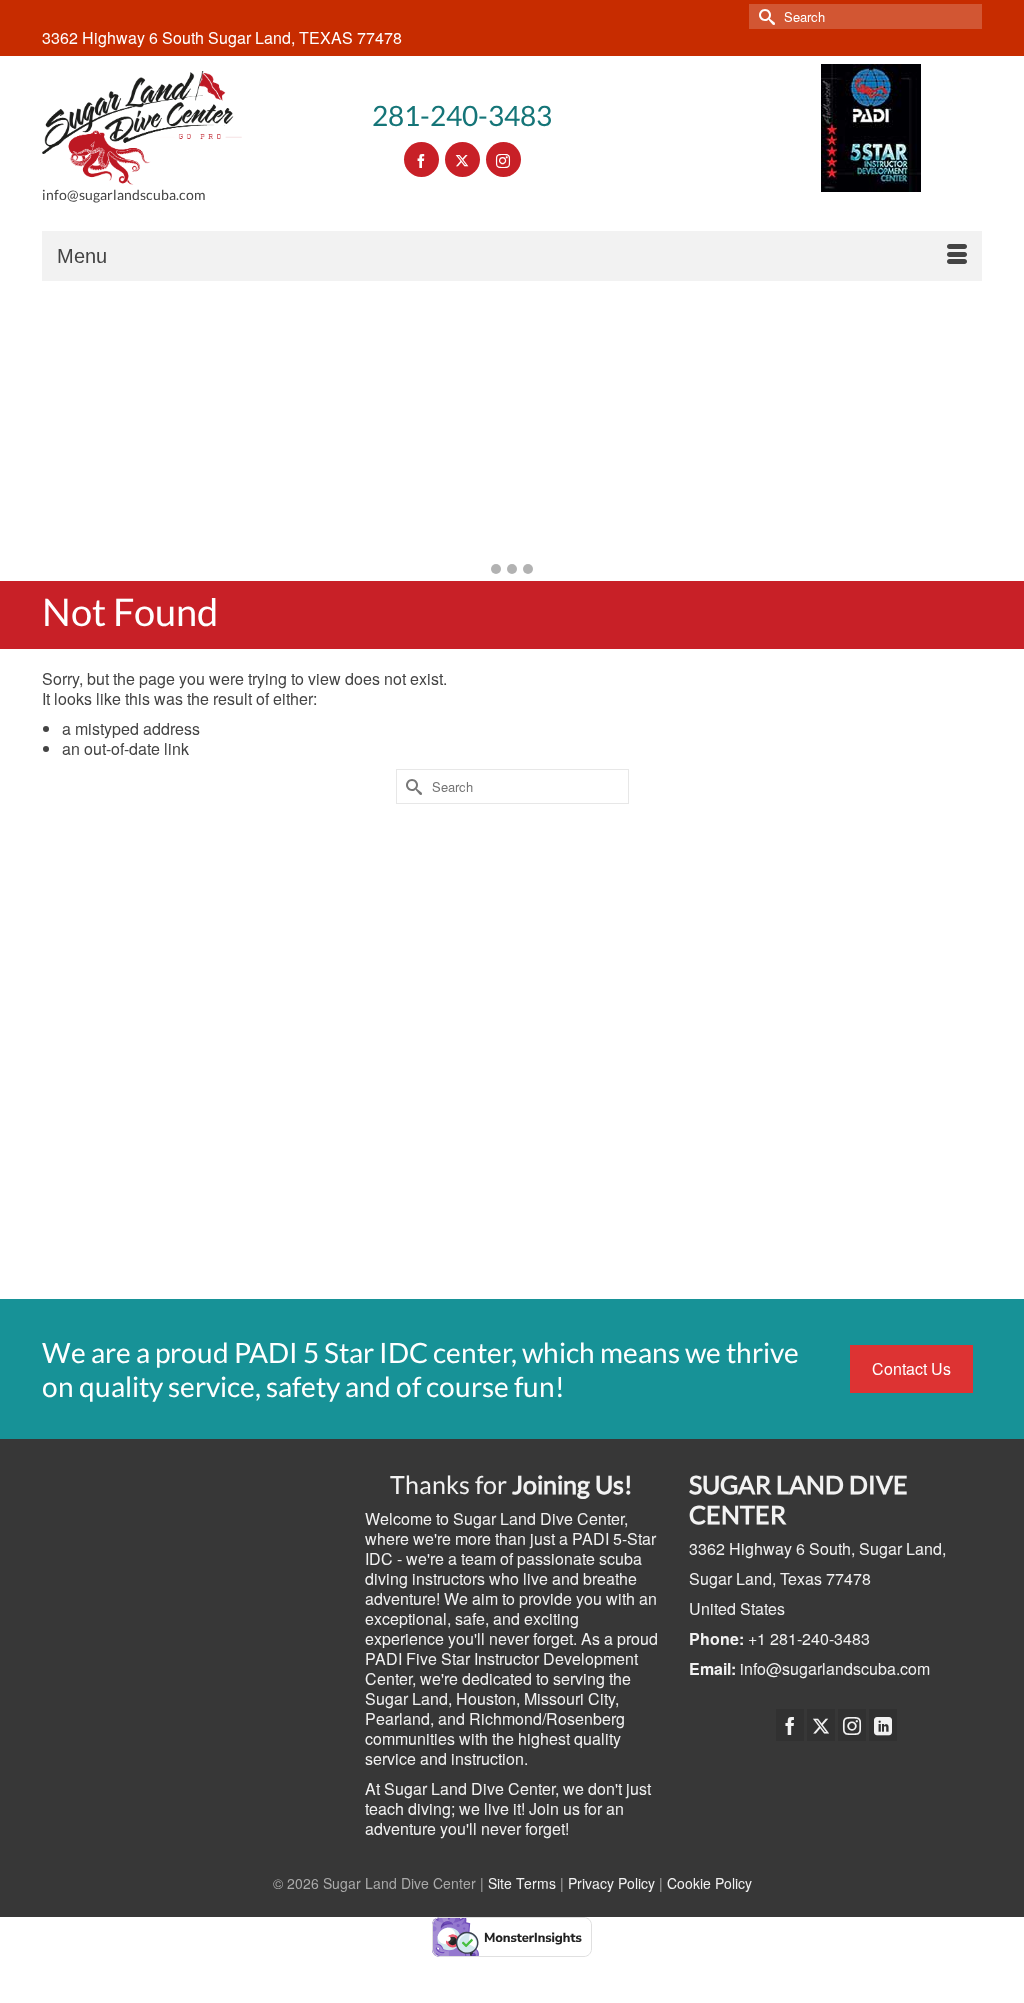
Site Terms (522, 1883)
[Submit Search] (764, 16)
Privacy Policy (611, 1883)
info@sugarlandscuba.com (835, 1668)
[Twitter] (821, 1725)
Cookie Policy (709, 1883)
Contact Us (911, 1368)
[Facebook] (790, 1725)
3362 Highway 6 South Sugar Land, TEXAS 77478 (222, 37)
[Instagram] (852, 1725)
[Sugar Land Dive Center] (142, 128)
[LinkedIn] (883, 1725)
